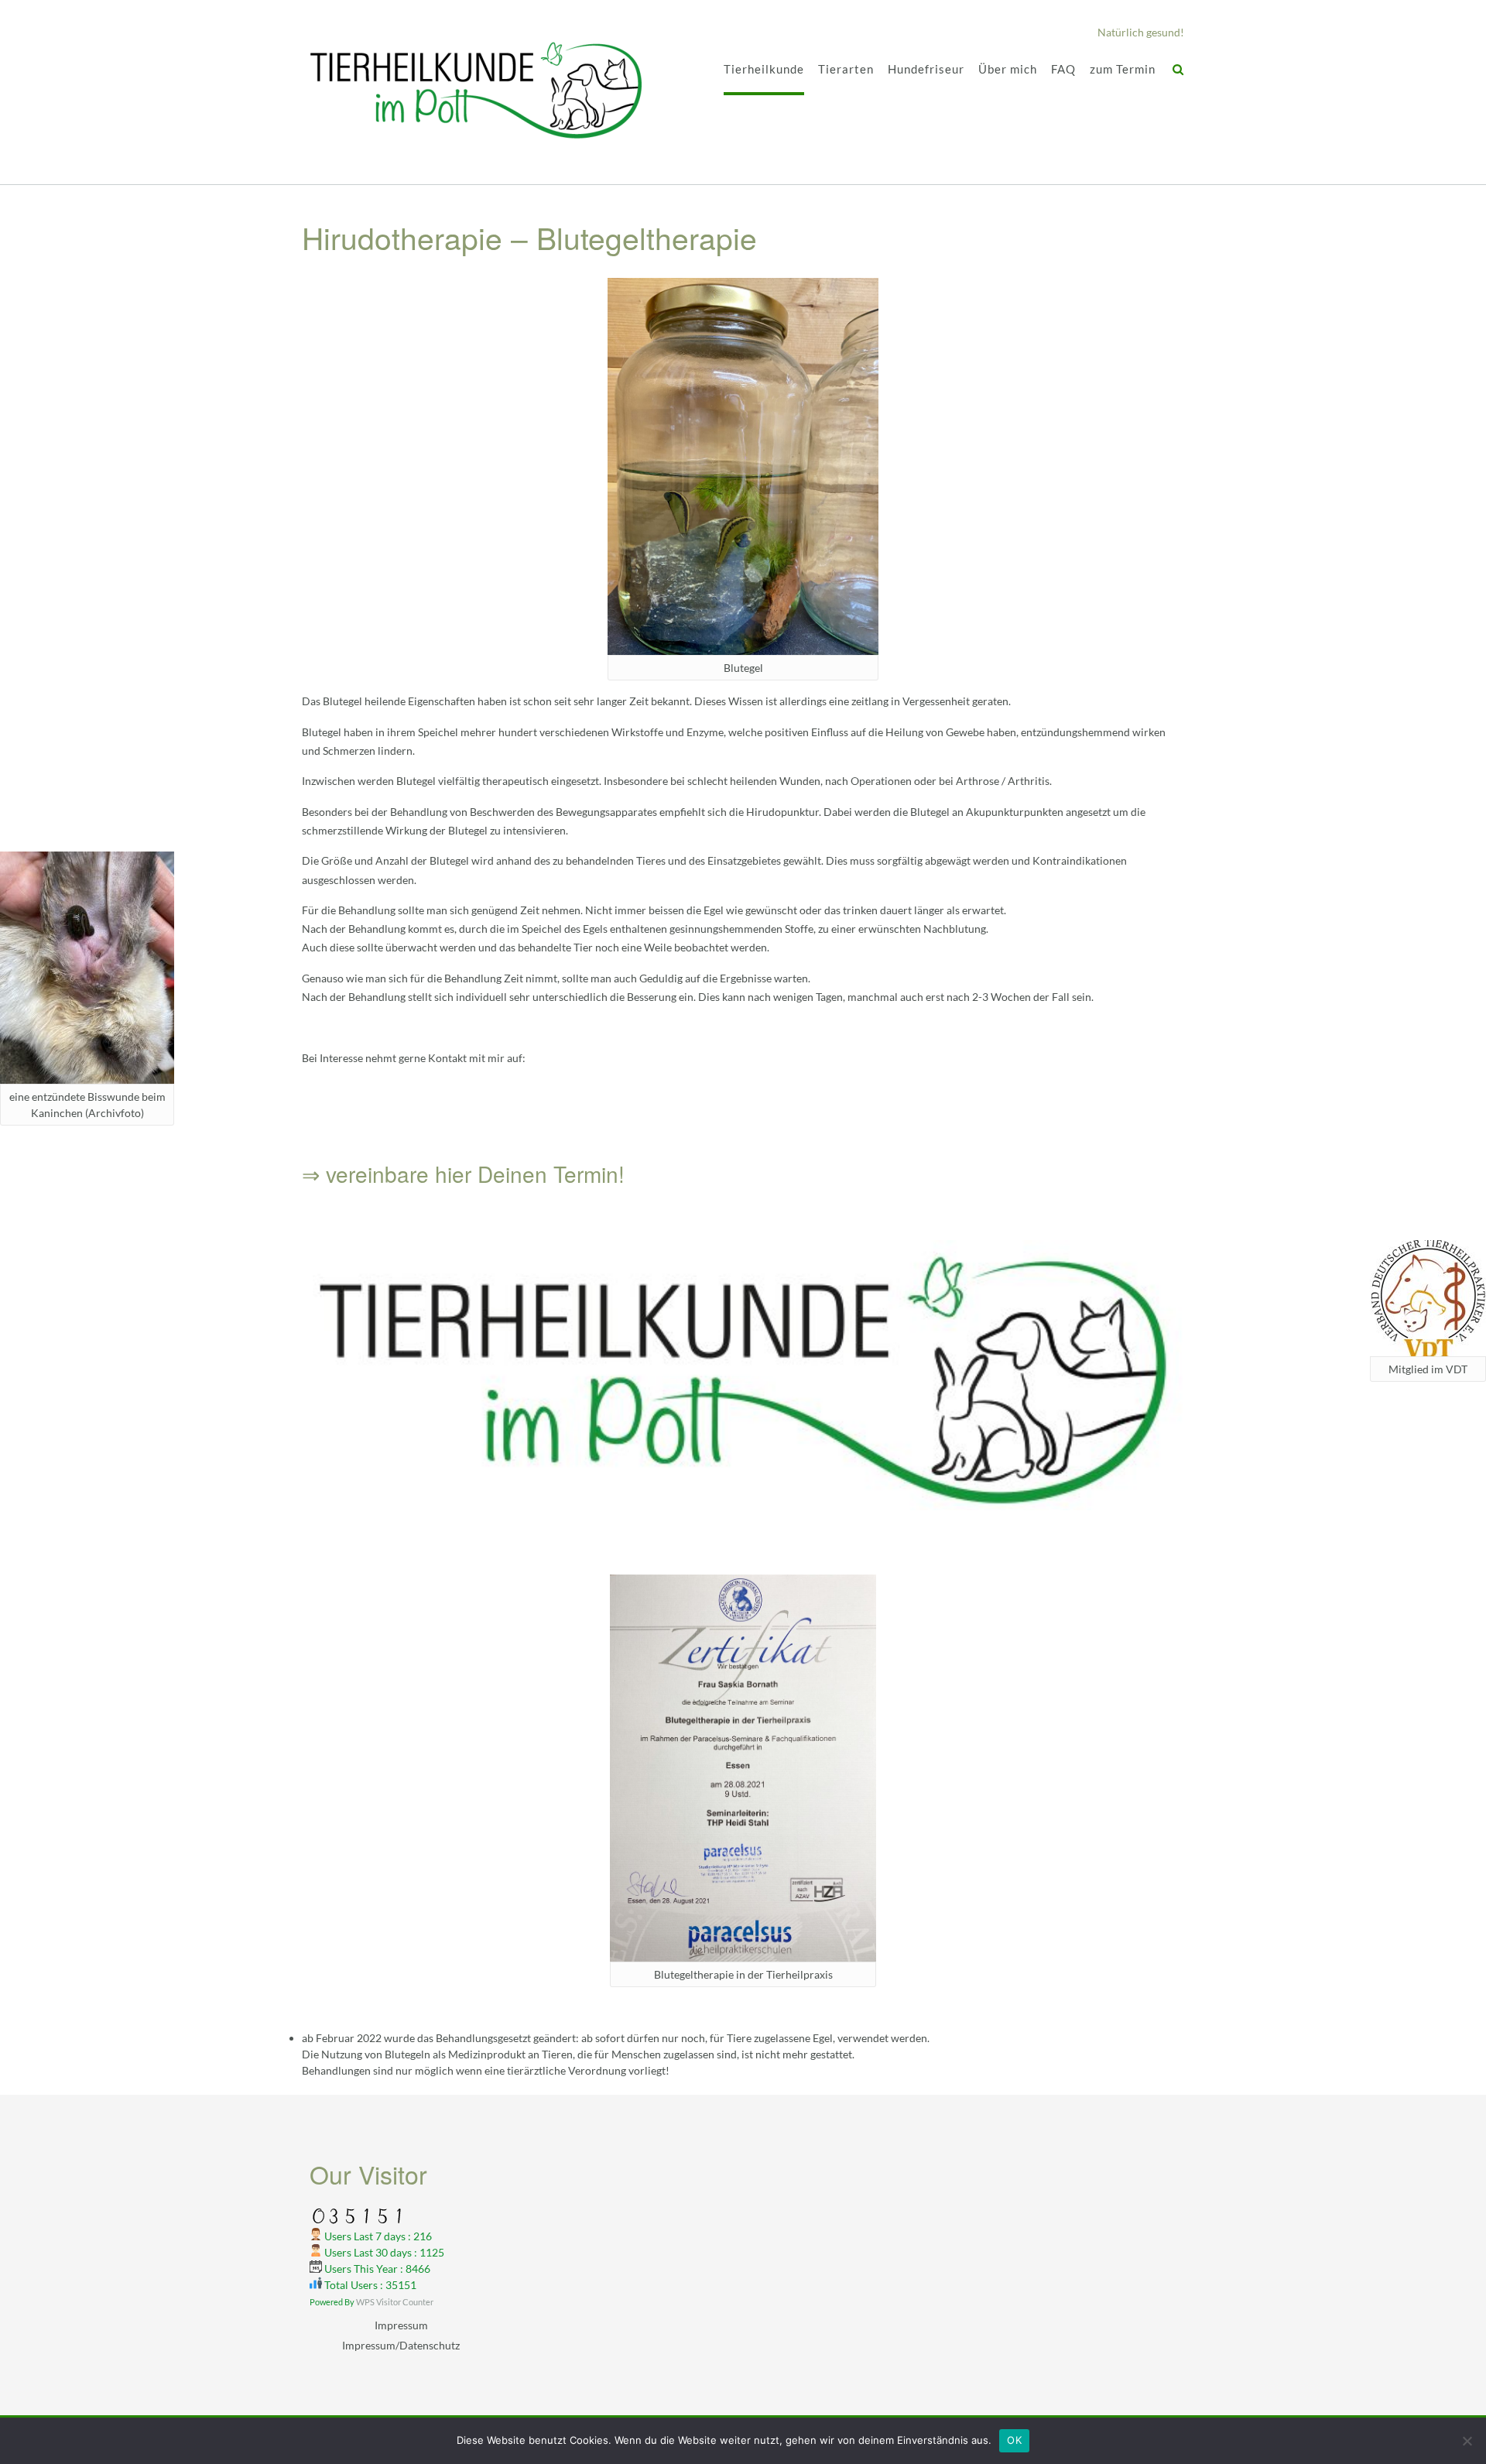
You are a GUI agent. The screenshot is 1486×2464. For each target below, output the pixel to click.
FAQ (1063, 69)
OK (1014, 2440)
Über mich (1008, 69)
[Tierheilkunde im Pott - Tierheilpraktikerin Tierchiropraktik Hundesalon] (476, 93)
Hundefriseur (926, 69)
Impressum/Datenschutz (401, 2345)
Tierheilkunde (764, 69)
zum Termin (1123, 69)
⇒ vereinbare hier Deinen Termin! (463, 1174)
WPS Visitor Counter (395, 2302)
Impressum (401, 2325)
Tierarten (846, 69)
